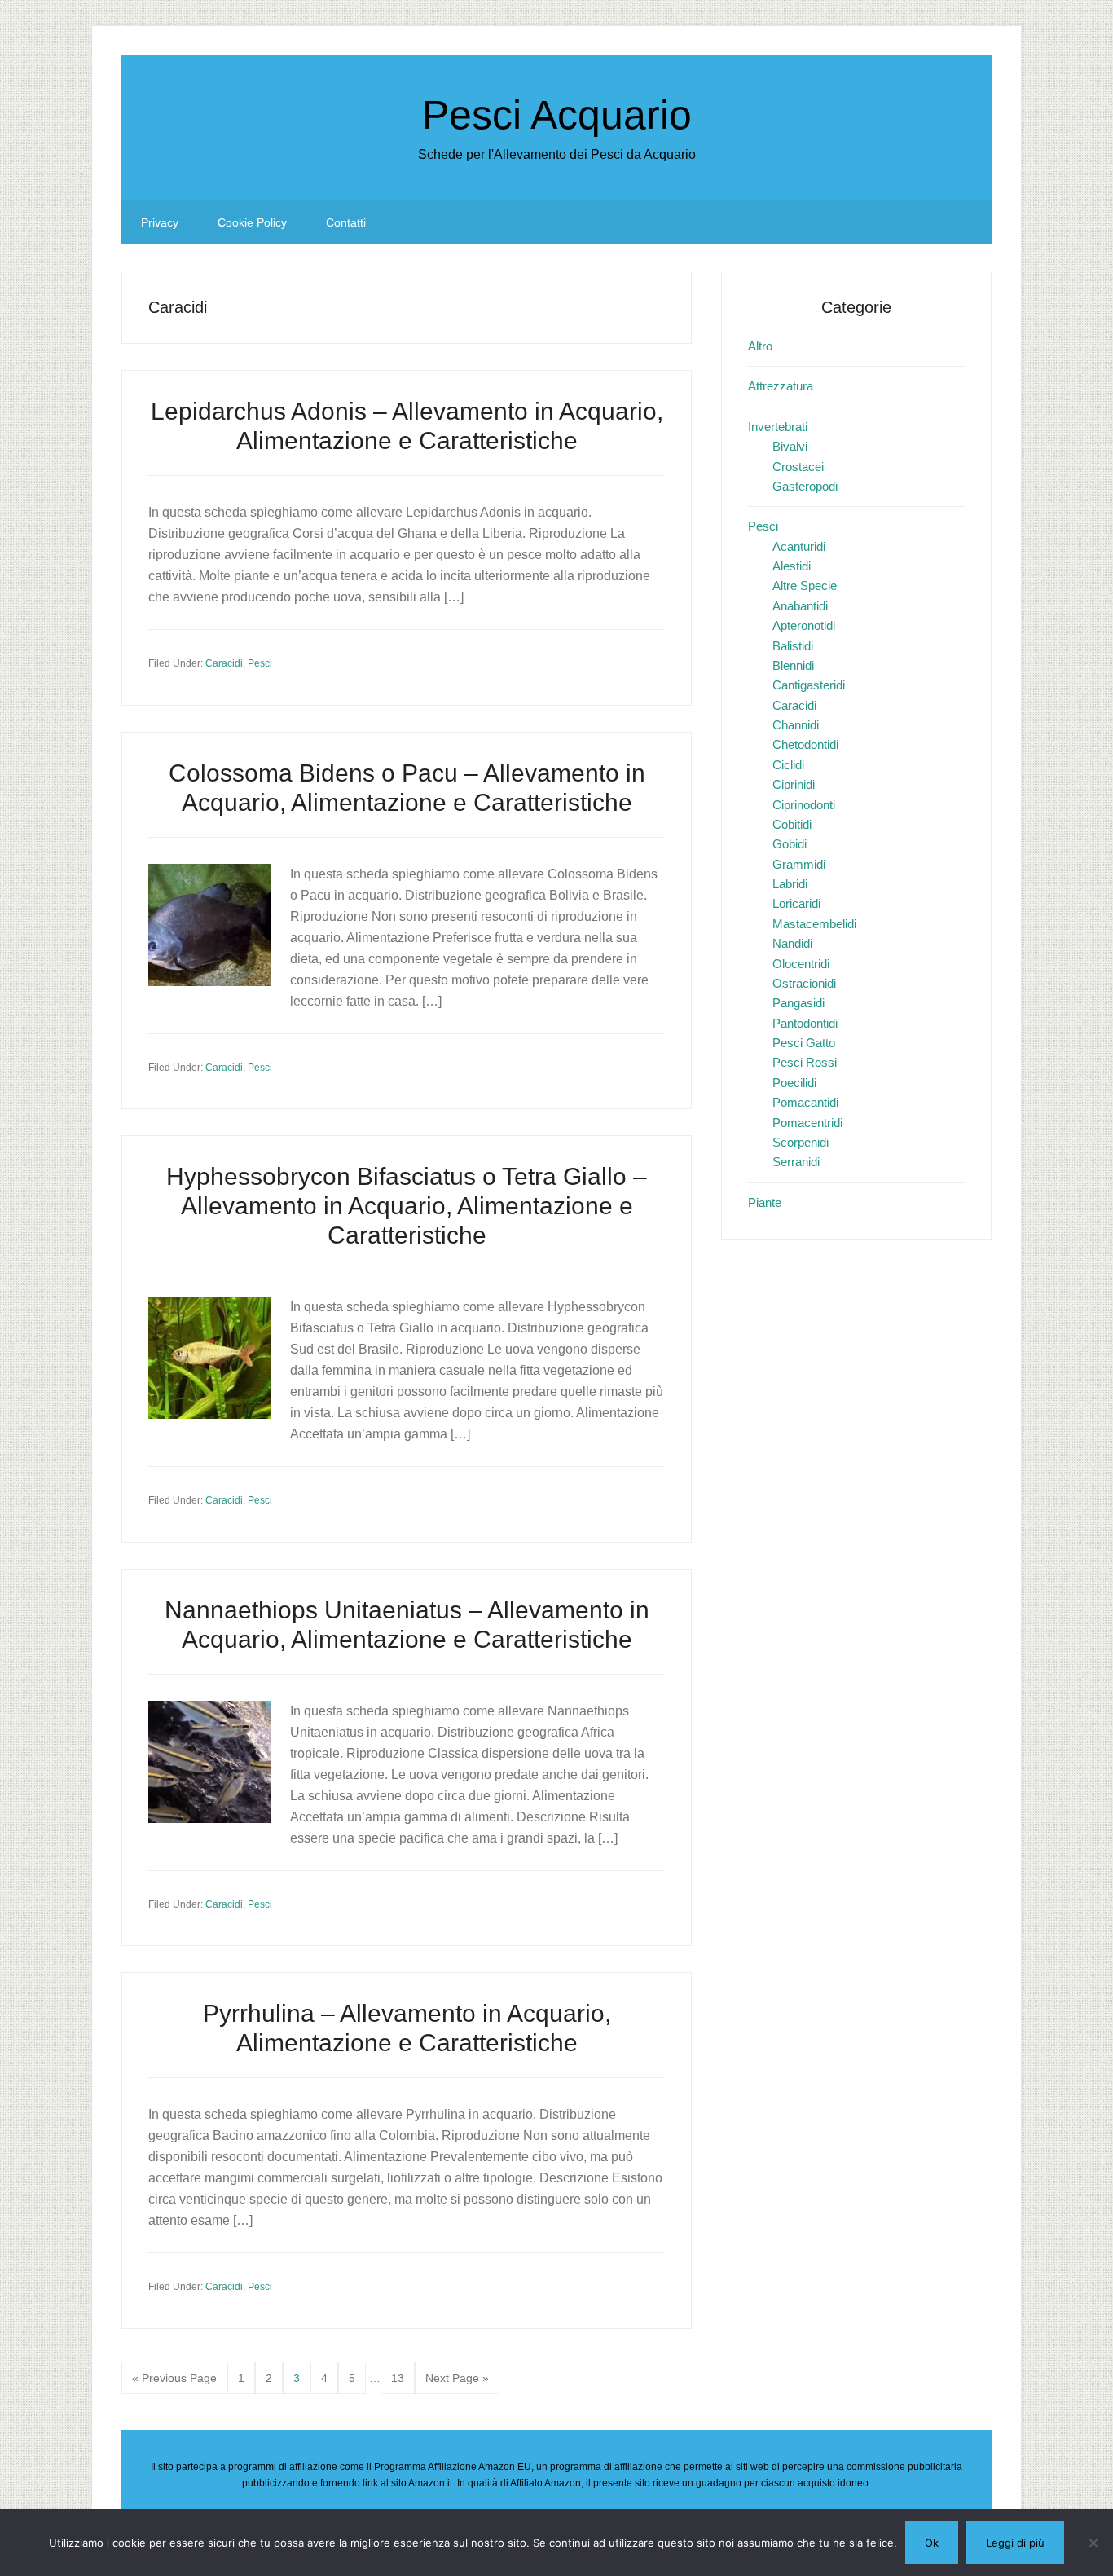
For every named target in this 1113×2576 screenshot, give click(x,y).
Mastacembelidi (814, 924)
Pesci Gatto (804, 1043)
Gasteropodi (805, 486)
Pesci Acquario (557, 115)
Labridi (790, 884)
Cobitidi (792, 824)
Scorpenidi (801, 1142)
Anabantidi (800, 606)
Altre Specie (805, 586)
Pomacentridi (807, 1123)
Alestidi (792, 566)
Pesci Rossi (805, 1062)
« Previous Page (174, 2383)
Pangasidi (798, 1003)
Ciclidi (788, 765)
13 (403, 2378)
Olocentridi (801, 964)
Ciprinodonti (804, 805)
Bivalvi (790, 446)
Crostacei (798, 467)
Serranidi (796, 1162)
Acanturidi (799, 546)
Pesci (260, 663)
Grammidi (799, 864)
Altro (760, 346)
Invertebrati (778, 427)
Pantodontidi (805, 1023)
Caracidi (224, 663)
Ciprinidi (794, 784)
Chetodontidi (805, 744)
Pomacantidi (805, 1102)
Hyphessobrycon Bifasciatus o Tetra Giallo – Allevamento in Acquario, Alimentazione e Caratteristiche (407, 1206)
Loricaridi (796, 903)
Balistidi (793, 646)
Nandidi (792, 943)
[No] (1093, 2543)
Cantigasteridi (809, 685)
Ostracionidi (804, 983)
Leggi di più (1015, 2543)
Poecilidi (794, 1083)
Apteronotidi (804, 625)
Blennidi (793, 665)
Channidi (796, 725)
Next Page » (457, 2383)
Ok (932, 2543)
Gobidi (790, 844)
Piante (765, 1202)
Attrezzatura (781, 386)
